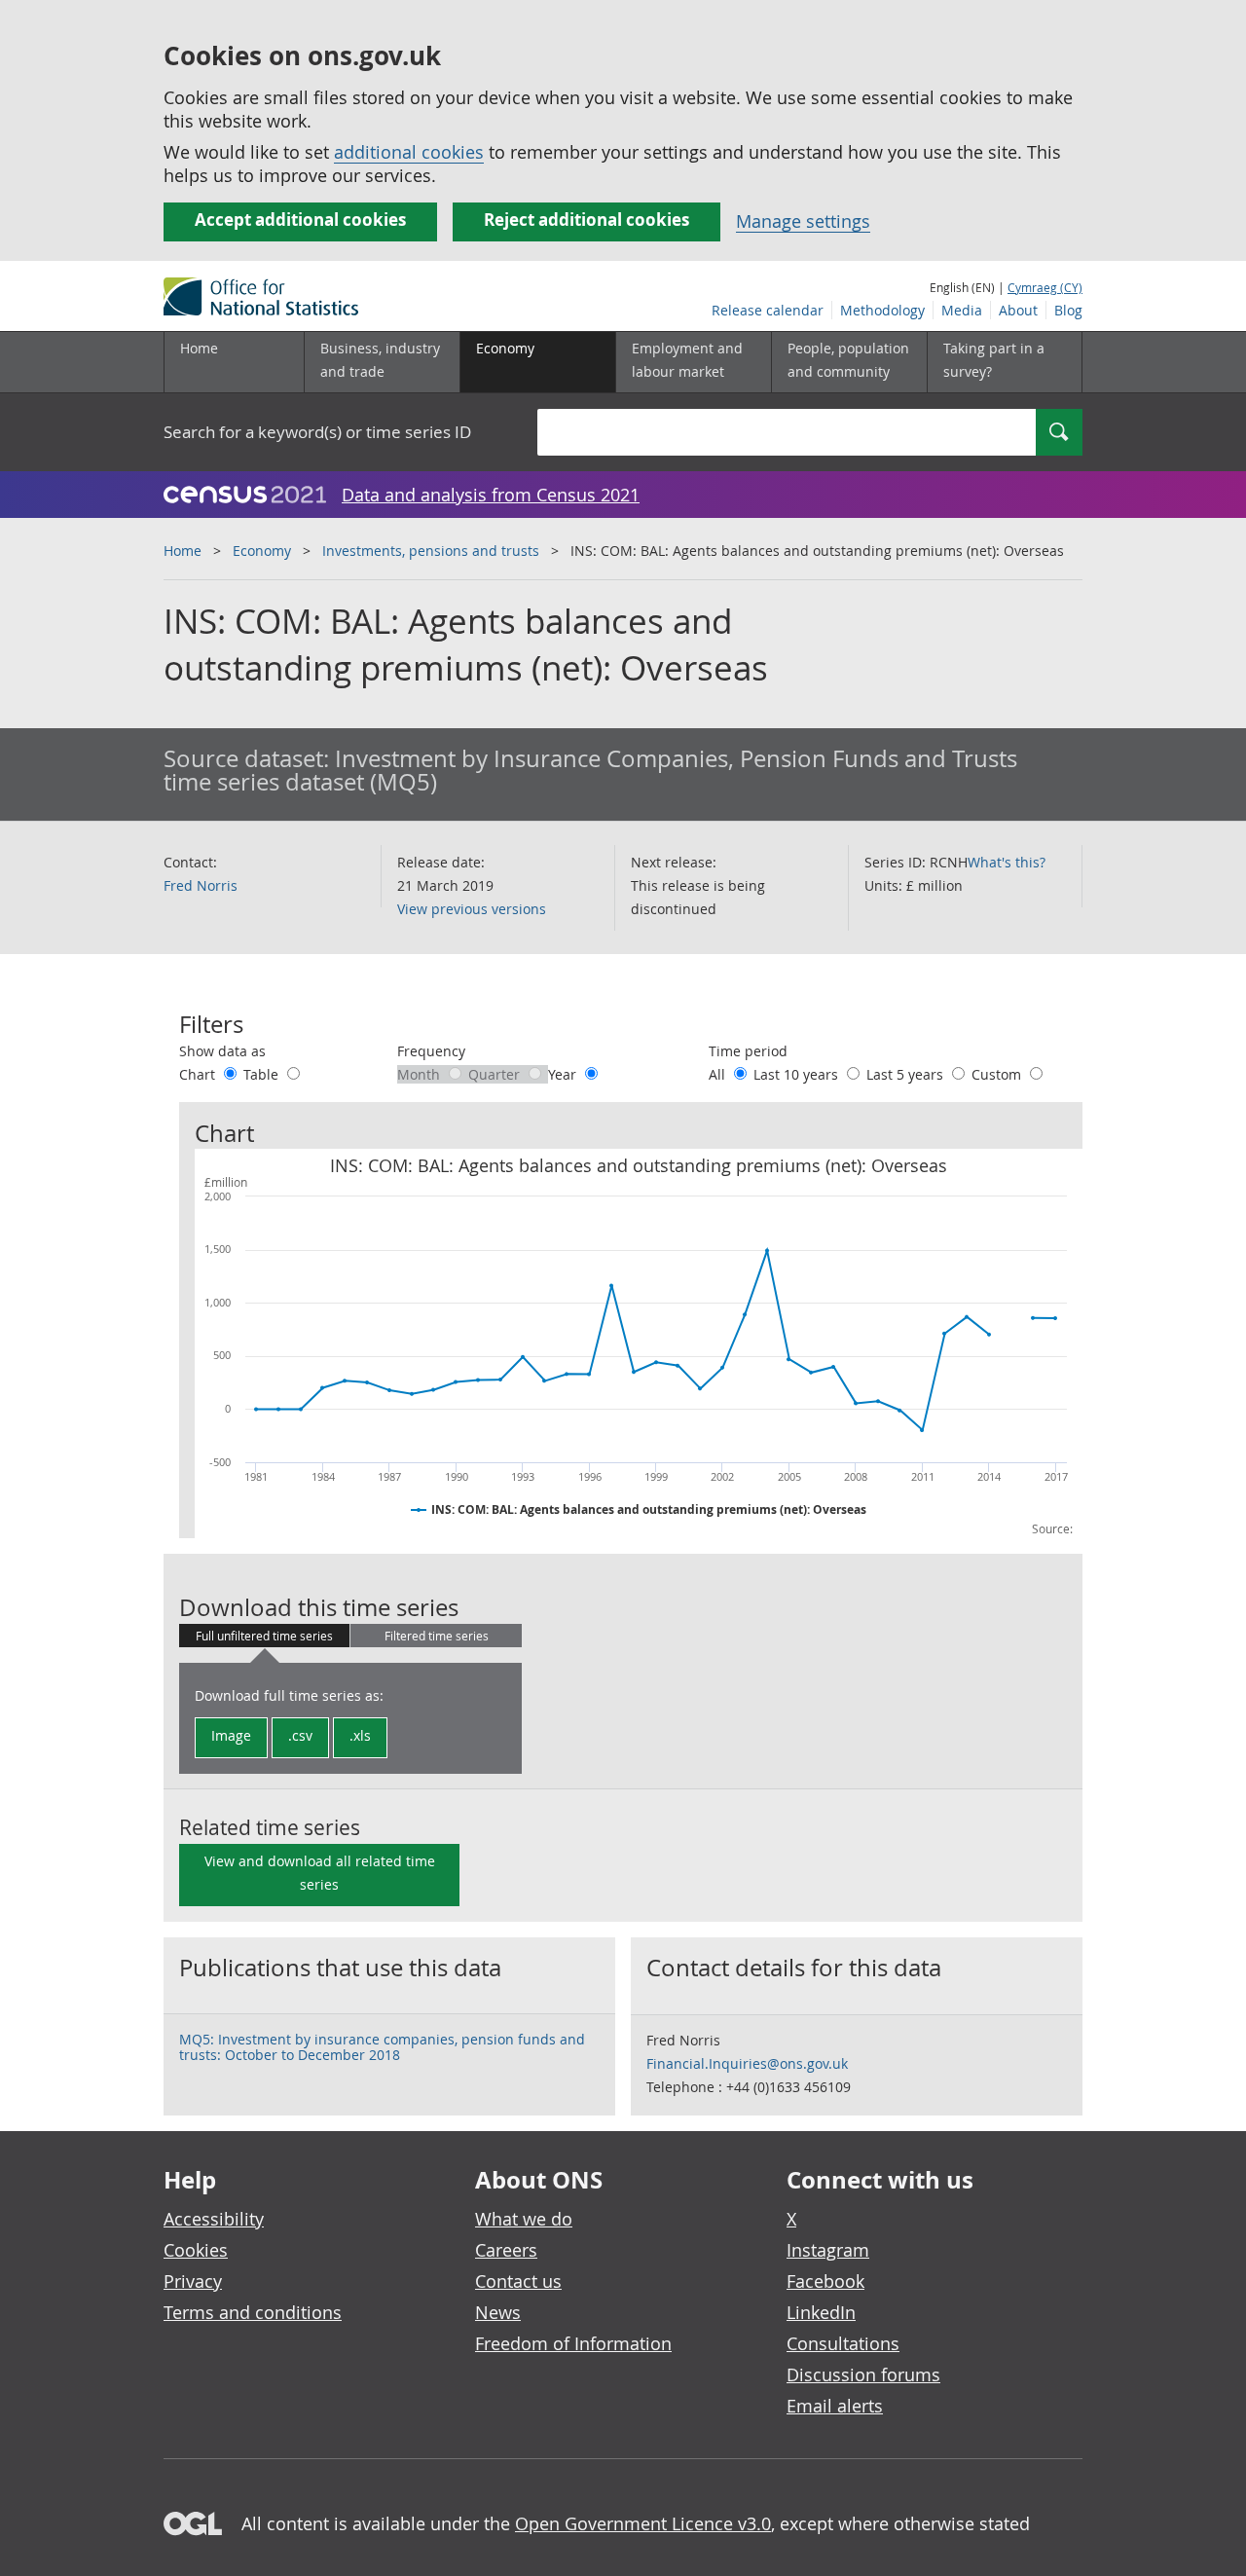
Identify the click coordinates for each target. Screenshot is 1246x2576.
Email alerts (835, 2406)
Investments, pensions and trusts (431, 551)
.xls (360, 1735)
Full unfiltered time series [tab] (264, 1636)
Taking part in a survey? (994, 360)
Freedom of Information (573, 2343)
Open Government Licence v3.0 (643, 2523)
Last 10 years (798, 1074)
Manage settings (803, 221)
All (719, 1074)
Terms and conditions (253, 2312)
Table (263, 1074)
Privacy (193, 2281)
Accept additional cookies (300, 220)
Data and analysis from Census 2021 (491, 495)
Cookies (196, 2250)
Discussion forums (863, 2374)
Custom (998, 1074)
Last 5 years (907, 1074)
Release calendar (768, 310)
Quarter (496, 1074)
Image (231, 1735)
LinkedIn (821, 2312)
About (1018, 310)
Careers (506, 2250)
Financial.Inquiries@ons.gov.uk (747, 2063)
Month (421, 1074)
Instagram (828, 2250)
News (498, 2312)
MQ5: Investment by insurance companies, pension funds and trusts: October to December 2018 (382, 2047)
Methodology (882, 310)
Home (199, 348)
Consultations (843, 2343)
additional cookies (409, 152)
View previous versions (472, 909)
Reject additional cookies (586, 220)
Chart (199, 1074)
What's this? (1007, 862)
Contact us (518, 2281)
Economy (262, 551)
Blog (1068, 310)
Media (962, 310)
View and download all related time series (320, 1873)
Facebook (825, 2281)
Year (564, 1074)
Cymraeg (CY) (1045, 287)
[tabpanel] (350, 1718)
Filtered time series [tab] (437, 1636)
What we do (524, 2219)
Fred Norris (201, 885)
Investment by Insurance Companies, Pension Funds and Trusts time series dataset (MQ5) (590, 770)
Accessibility (214, 2219)
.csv (300, 1735)
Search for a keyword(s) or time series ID (317, 432)
